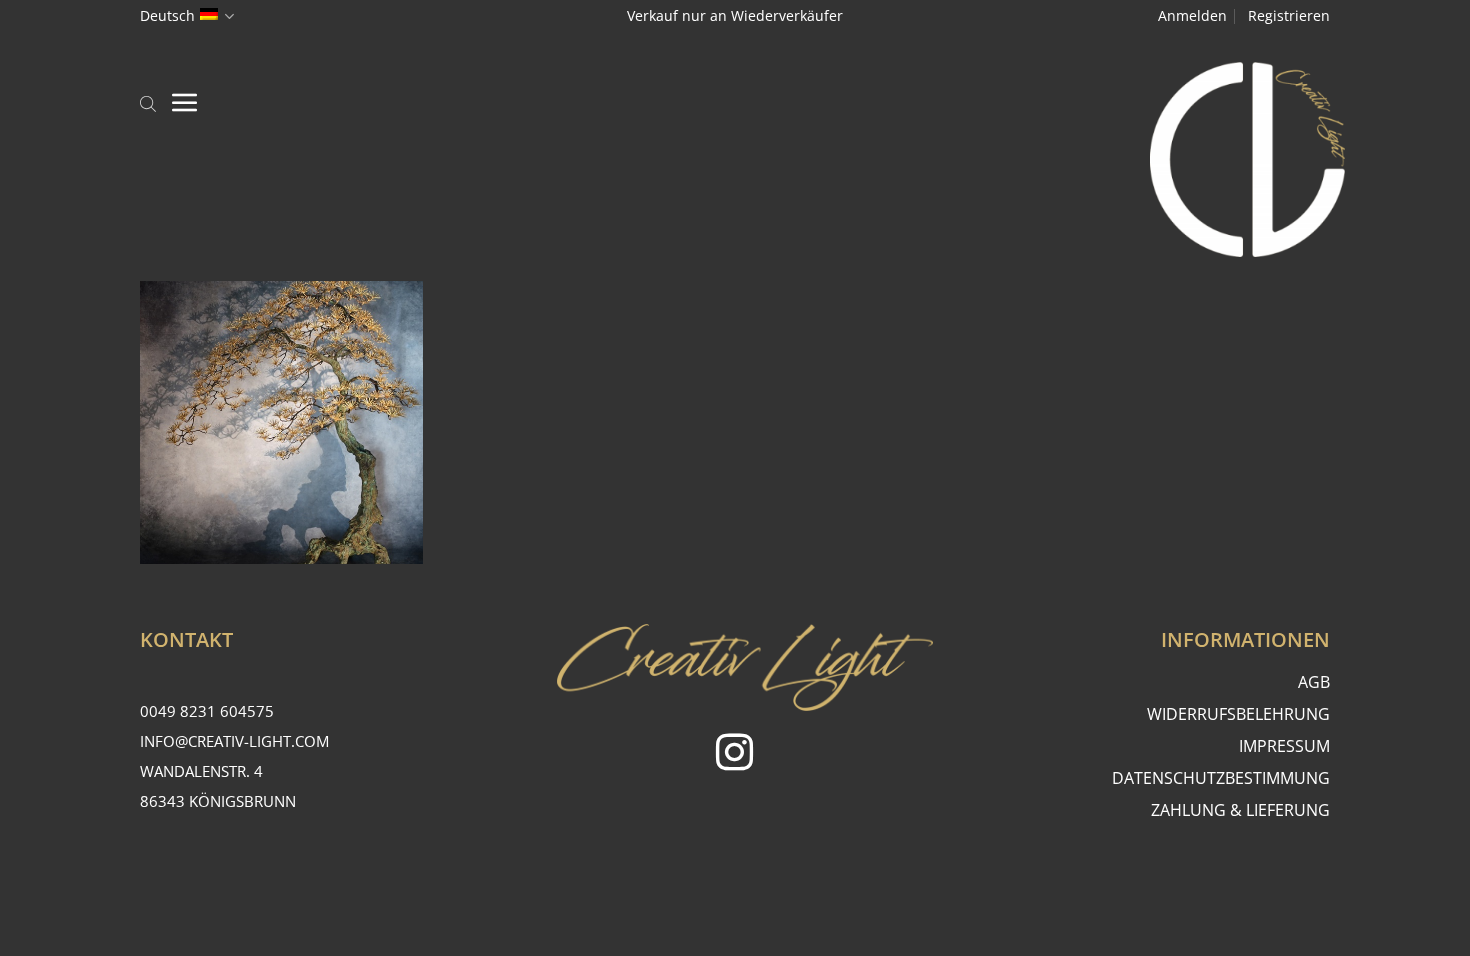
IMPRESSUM (1284, 746)
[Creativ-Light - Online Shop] (735, 159)
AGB (1314, 682)
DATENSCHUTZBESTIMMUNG (1221, 778)
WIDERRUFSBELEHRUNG (1238, 714)
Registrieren (1289, 15)
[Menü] (185, 102)
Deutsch (167, 15)
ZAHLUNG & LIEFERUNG (1240, 810)
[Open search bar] (148, 102)
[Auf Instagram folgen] (734, 755)
